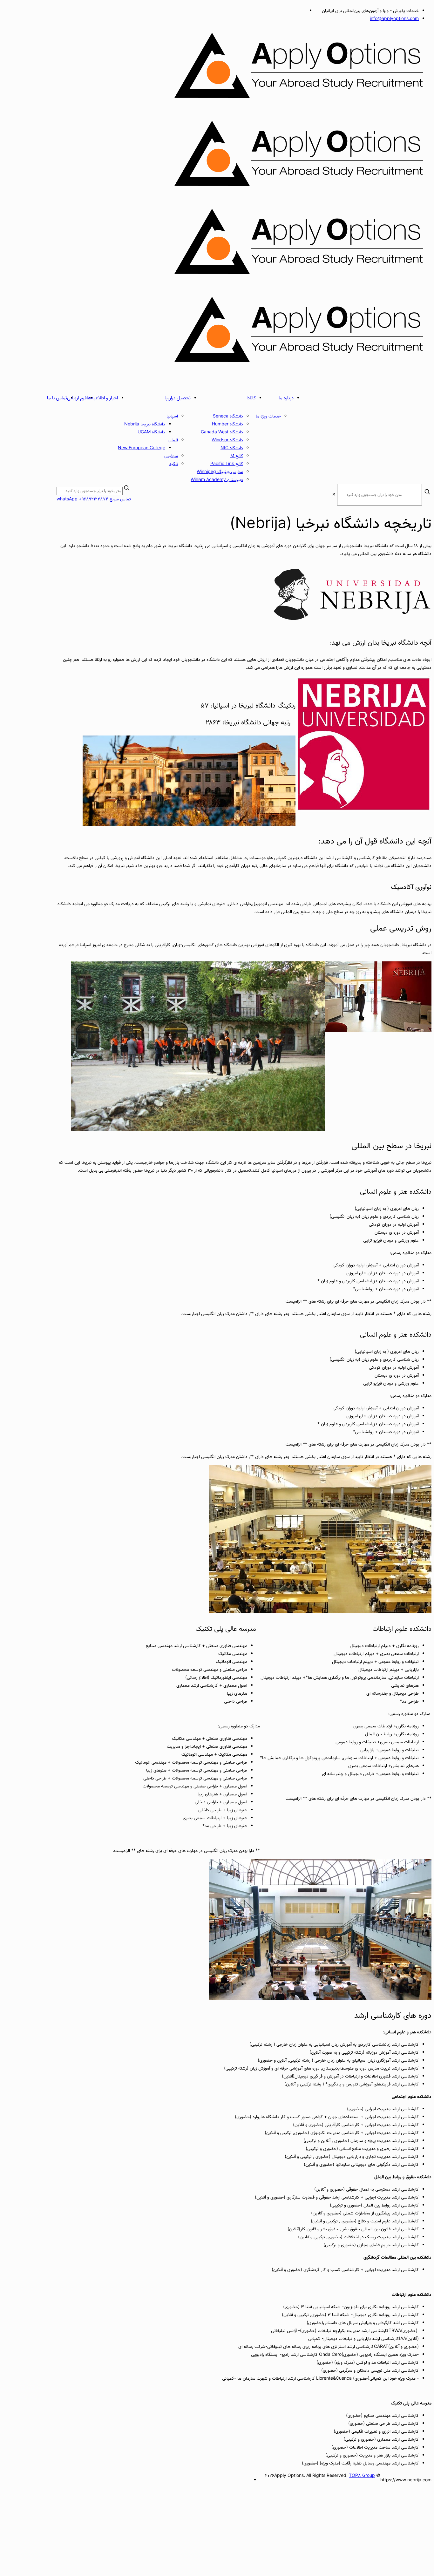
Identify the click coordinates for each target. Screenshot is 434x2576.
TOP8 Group (362, 2476)
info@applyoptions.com (394, 19)
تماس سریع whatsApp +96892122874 (94, 499)
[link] (334, 495)
